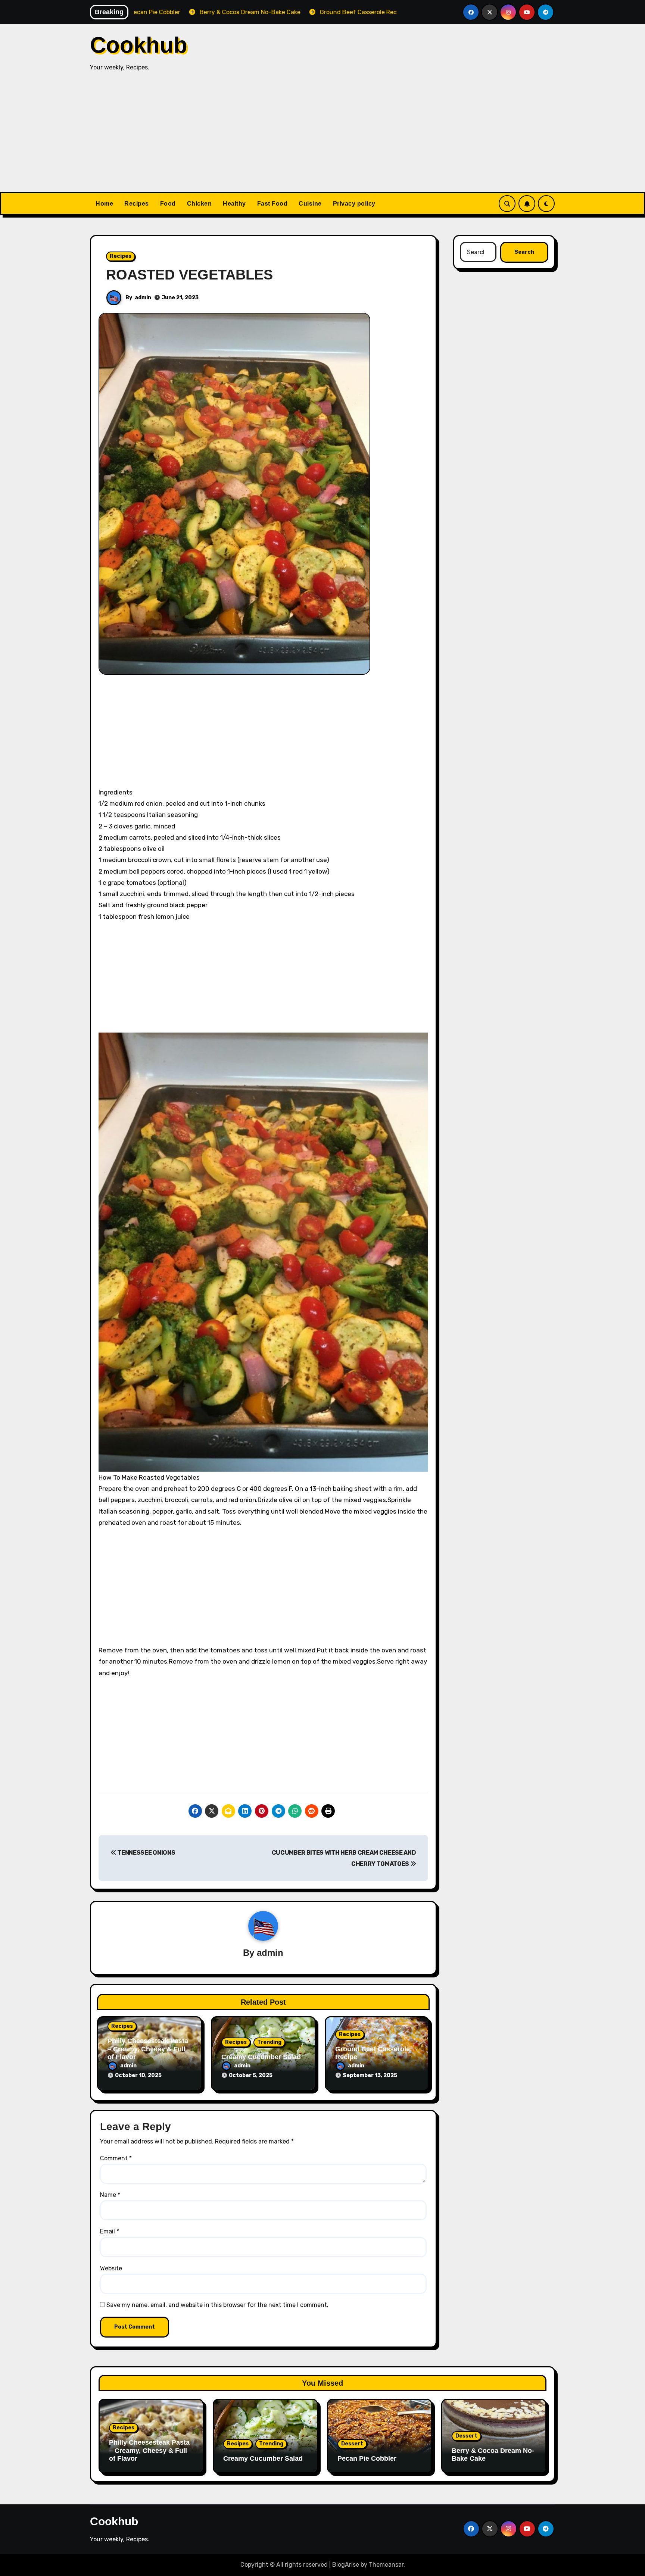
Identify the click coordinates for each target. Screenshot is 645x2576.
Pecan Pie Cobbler (367, 2458)
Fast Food (272, 204)
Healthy (234, 204)
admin (143, 298)
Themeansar (386, 2565)
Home (104, 204)
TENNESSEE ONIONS (146, 1853)
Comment (116, 2158)
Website (111, 2268)
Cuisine (310, 204)
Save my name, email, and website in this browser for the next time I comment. (217, 2305)
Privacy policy (354, 204)
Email (110, 2231)
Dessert (352, 2444)
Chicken (200, 204)
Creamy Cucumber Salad (261, 2057)
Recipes (137, 204)
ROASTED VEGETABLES (189, 275)
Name (110, 2195)
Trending (269, 2042)
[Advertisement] (322, 136)
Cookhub (139, 45)
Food (168, 204)
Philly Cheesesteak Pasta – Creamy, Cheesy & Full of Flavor (148, 2049)
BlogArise (346, 2565)
